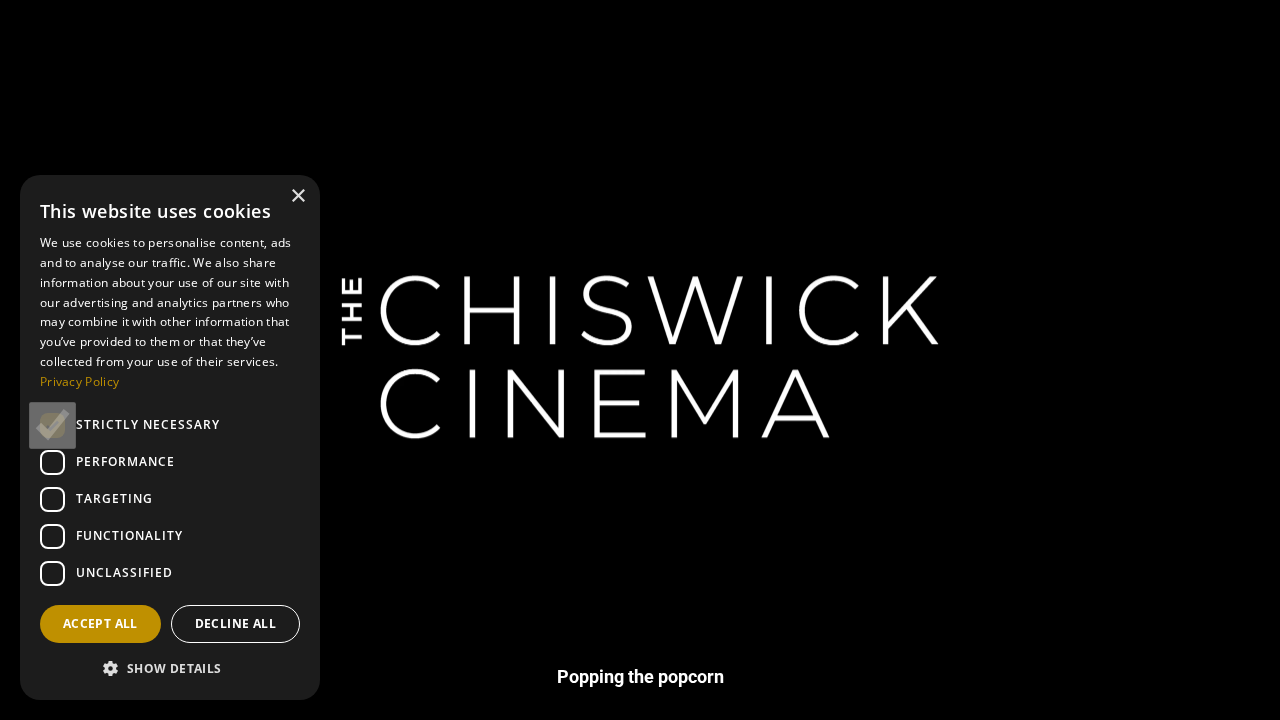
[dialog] (170, 437)
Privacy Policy (79, 381)
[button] (170, 668)
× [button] (297, 196)
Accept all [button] (100, 623)
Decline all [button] (235, 623)
